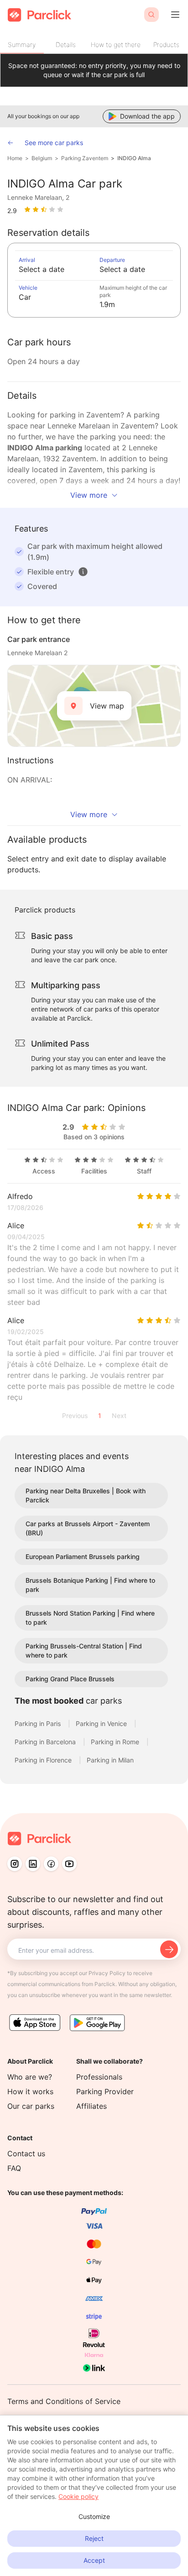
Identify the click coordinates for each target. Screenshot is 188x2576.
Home (15, 158)
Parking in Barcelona (46, 1742)
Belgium (42, 158)
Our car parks (31, 2106)
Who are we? (30, 2077)
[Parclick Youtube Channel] (69, 1864)
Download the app (147, 116)
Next (119, 1416)
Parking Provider (105, 2091)
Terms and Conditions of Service (64, 2401)
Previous (75, 1416)
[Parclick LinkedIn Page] (33, 1864)
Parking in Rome (116, 1742)
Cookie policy (78, 2496)
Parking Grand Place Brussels (70, 1679)
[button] (83, 572)
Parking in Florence (44, 1760)
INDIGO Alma (134, 158)
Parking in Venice (102, 1723)
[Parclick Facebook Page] (51, 1864)
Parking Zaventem (85, 158)
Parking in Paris (39, 1723)
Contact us (26, 2154)
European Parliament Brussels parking (83, 1557)
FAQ (14, 2168)
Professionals (99, 2077)
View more (89, 495)
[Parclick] (39, 15)
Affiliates (91, 2106)
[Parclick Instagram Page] (15, 1864)
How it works (30, 2091)
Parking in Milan (110, 1760)
